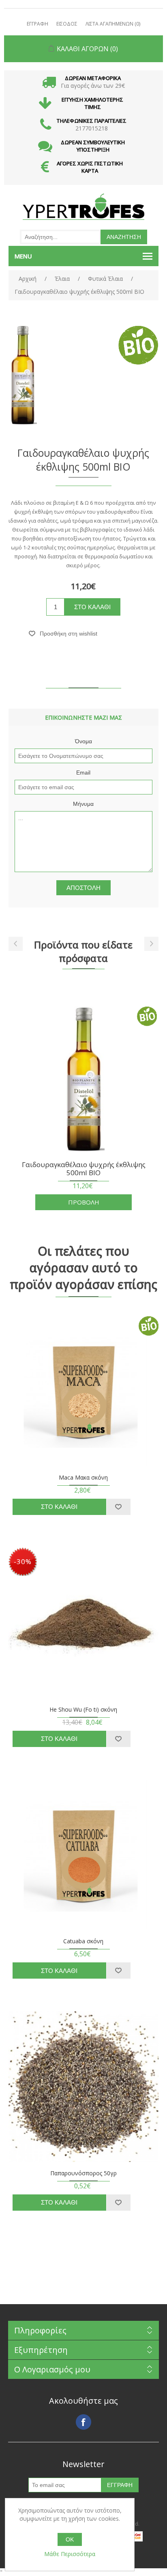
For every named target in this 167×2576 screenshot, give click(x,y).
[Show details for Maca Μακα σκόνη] (84, 1391)
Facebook (83, 2422)
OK (70, 2539)
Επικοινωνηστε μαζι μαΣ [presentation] (83, 717)
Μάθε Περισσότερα (70, 2554)
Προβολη (84, 1202)
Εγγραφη (37, 24)
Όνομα (83, 741)
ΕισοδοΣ (67, 24)
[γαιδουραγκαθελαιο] (84, 1079)
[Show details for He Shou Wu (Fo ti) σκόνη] (84, 1623)
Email (83, 773)
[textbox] (60, 237)
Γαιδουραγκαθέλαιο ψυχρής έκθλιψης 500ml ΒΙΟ (84, 1169)
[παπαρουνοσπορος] (84, 2087)
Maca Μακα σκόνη (83, 1478)
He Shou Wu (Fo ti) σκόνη (83, 1710)
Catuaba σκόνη (83, 1941)
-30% (23, 1561)
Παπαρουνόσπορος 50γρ (83, 2173)
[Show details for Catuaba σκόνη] (84, 1855)
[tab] (84, 717)
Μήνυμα (83, 804)
